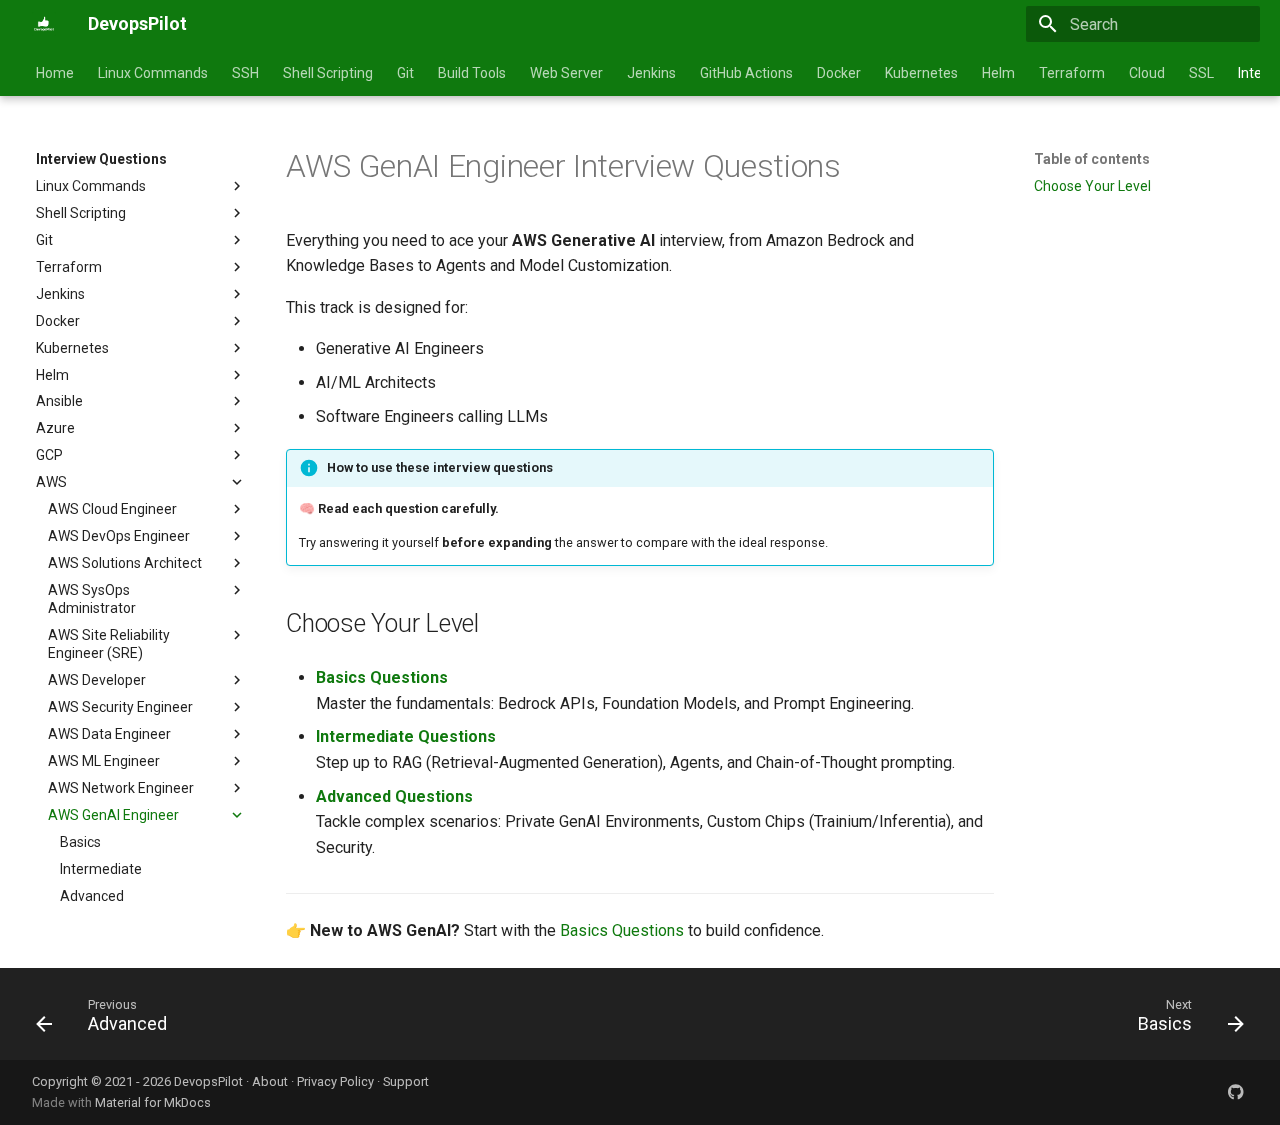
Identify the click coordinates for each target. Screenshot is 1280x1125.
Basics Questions (382, 677)
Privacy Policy (335, 1081)
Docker (839, 73)
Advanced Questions (394, 796)
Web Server (566, 73)
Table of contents (1092, 159)
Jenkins (651, 73)
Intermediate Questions (406, 736)
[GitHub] (1236, 1092)
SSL (1201, 73)
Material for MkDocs (153, 1102)
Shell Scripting (328, 73)
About (270, 1081)
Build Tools (472, 73)
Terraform (1072, 73)
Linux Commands (153, 73)
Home (55, 73)
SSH (245, 73)
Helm (998, 73)
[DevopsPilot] (44, 24)
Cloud (1147, 73)
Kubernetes (921, 73)
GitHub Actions (746, 73)
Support (406, 1081)
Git (405, 73)
